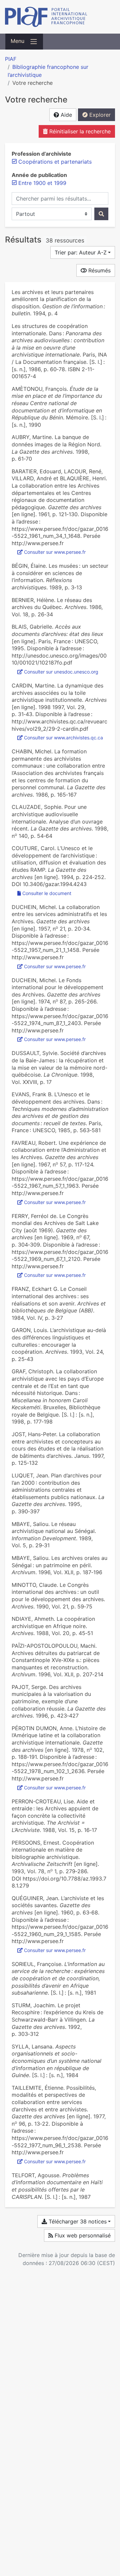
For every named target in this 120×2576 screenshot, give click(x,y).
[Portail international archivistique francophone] (60, 17)
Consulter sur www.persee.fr (55, 552)
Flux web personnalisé (82, 2235)
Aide (65, 115)
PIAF (11, 59)
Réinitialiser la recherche (79, 131)
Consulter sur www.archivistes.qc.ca (63, 738)
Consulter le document (47, 893)
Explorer (99, 115)
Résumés (99, 270)
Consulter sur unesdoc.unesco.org (61, 672)
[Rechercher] (101, 214)
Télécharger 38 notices (77, 2221)
